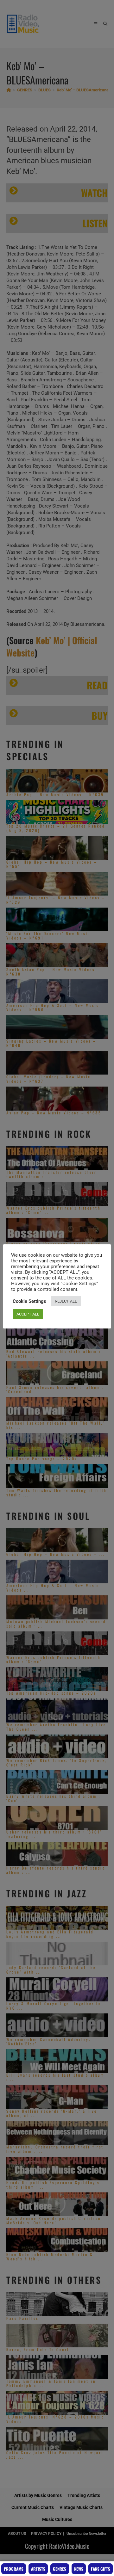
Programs (14, 2569)
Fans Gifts (101, 2569)
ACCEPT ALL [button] (28, 1314)
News (79, 2569)
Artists (38, 2569)
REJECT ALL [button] (66, 1301)
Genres (60, 2569)
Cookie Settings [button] (29, 1301)
